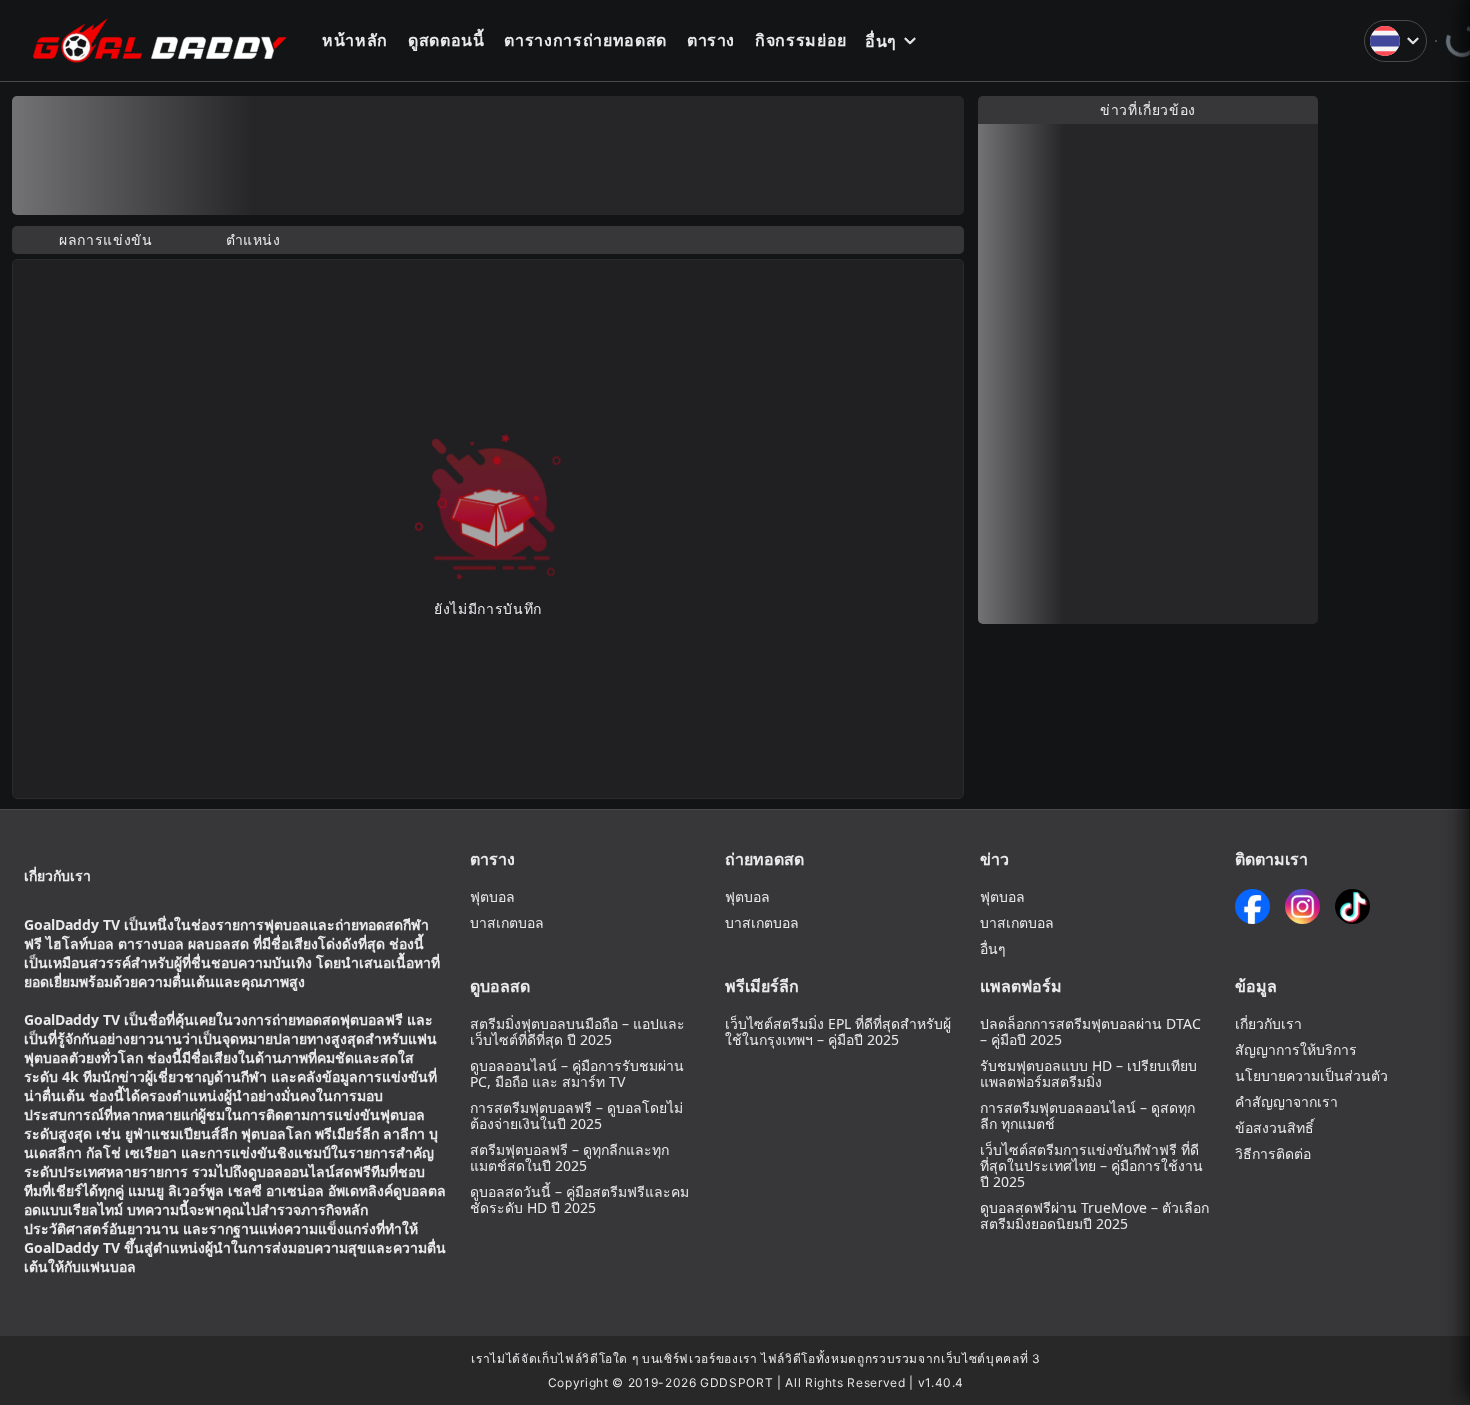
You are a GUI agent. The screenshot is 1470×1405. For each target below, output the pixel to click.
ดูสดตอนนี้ (446, 40)
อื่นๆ (881, 41)
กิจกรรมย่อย (801, 40)
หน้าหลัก (355, 40)
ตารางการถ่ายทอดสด (585, 40)
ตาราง (711, 40)
